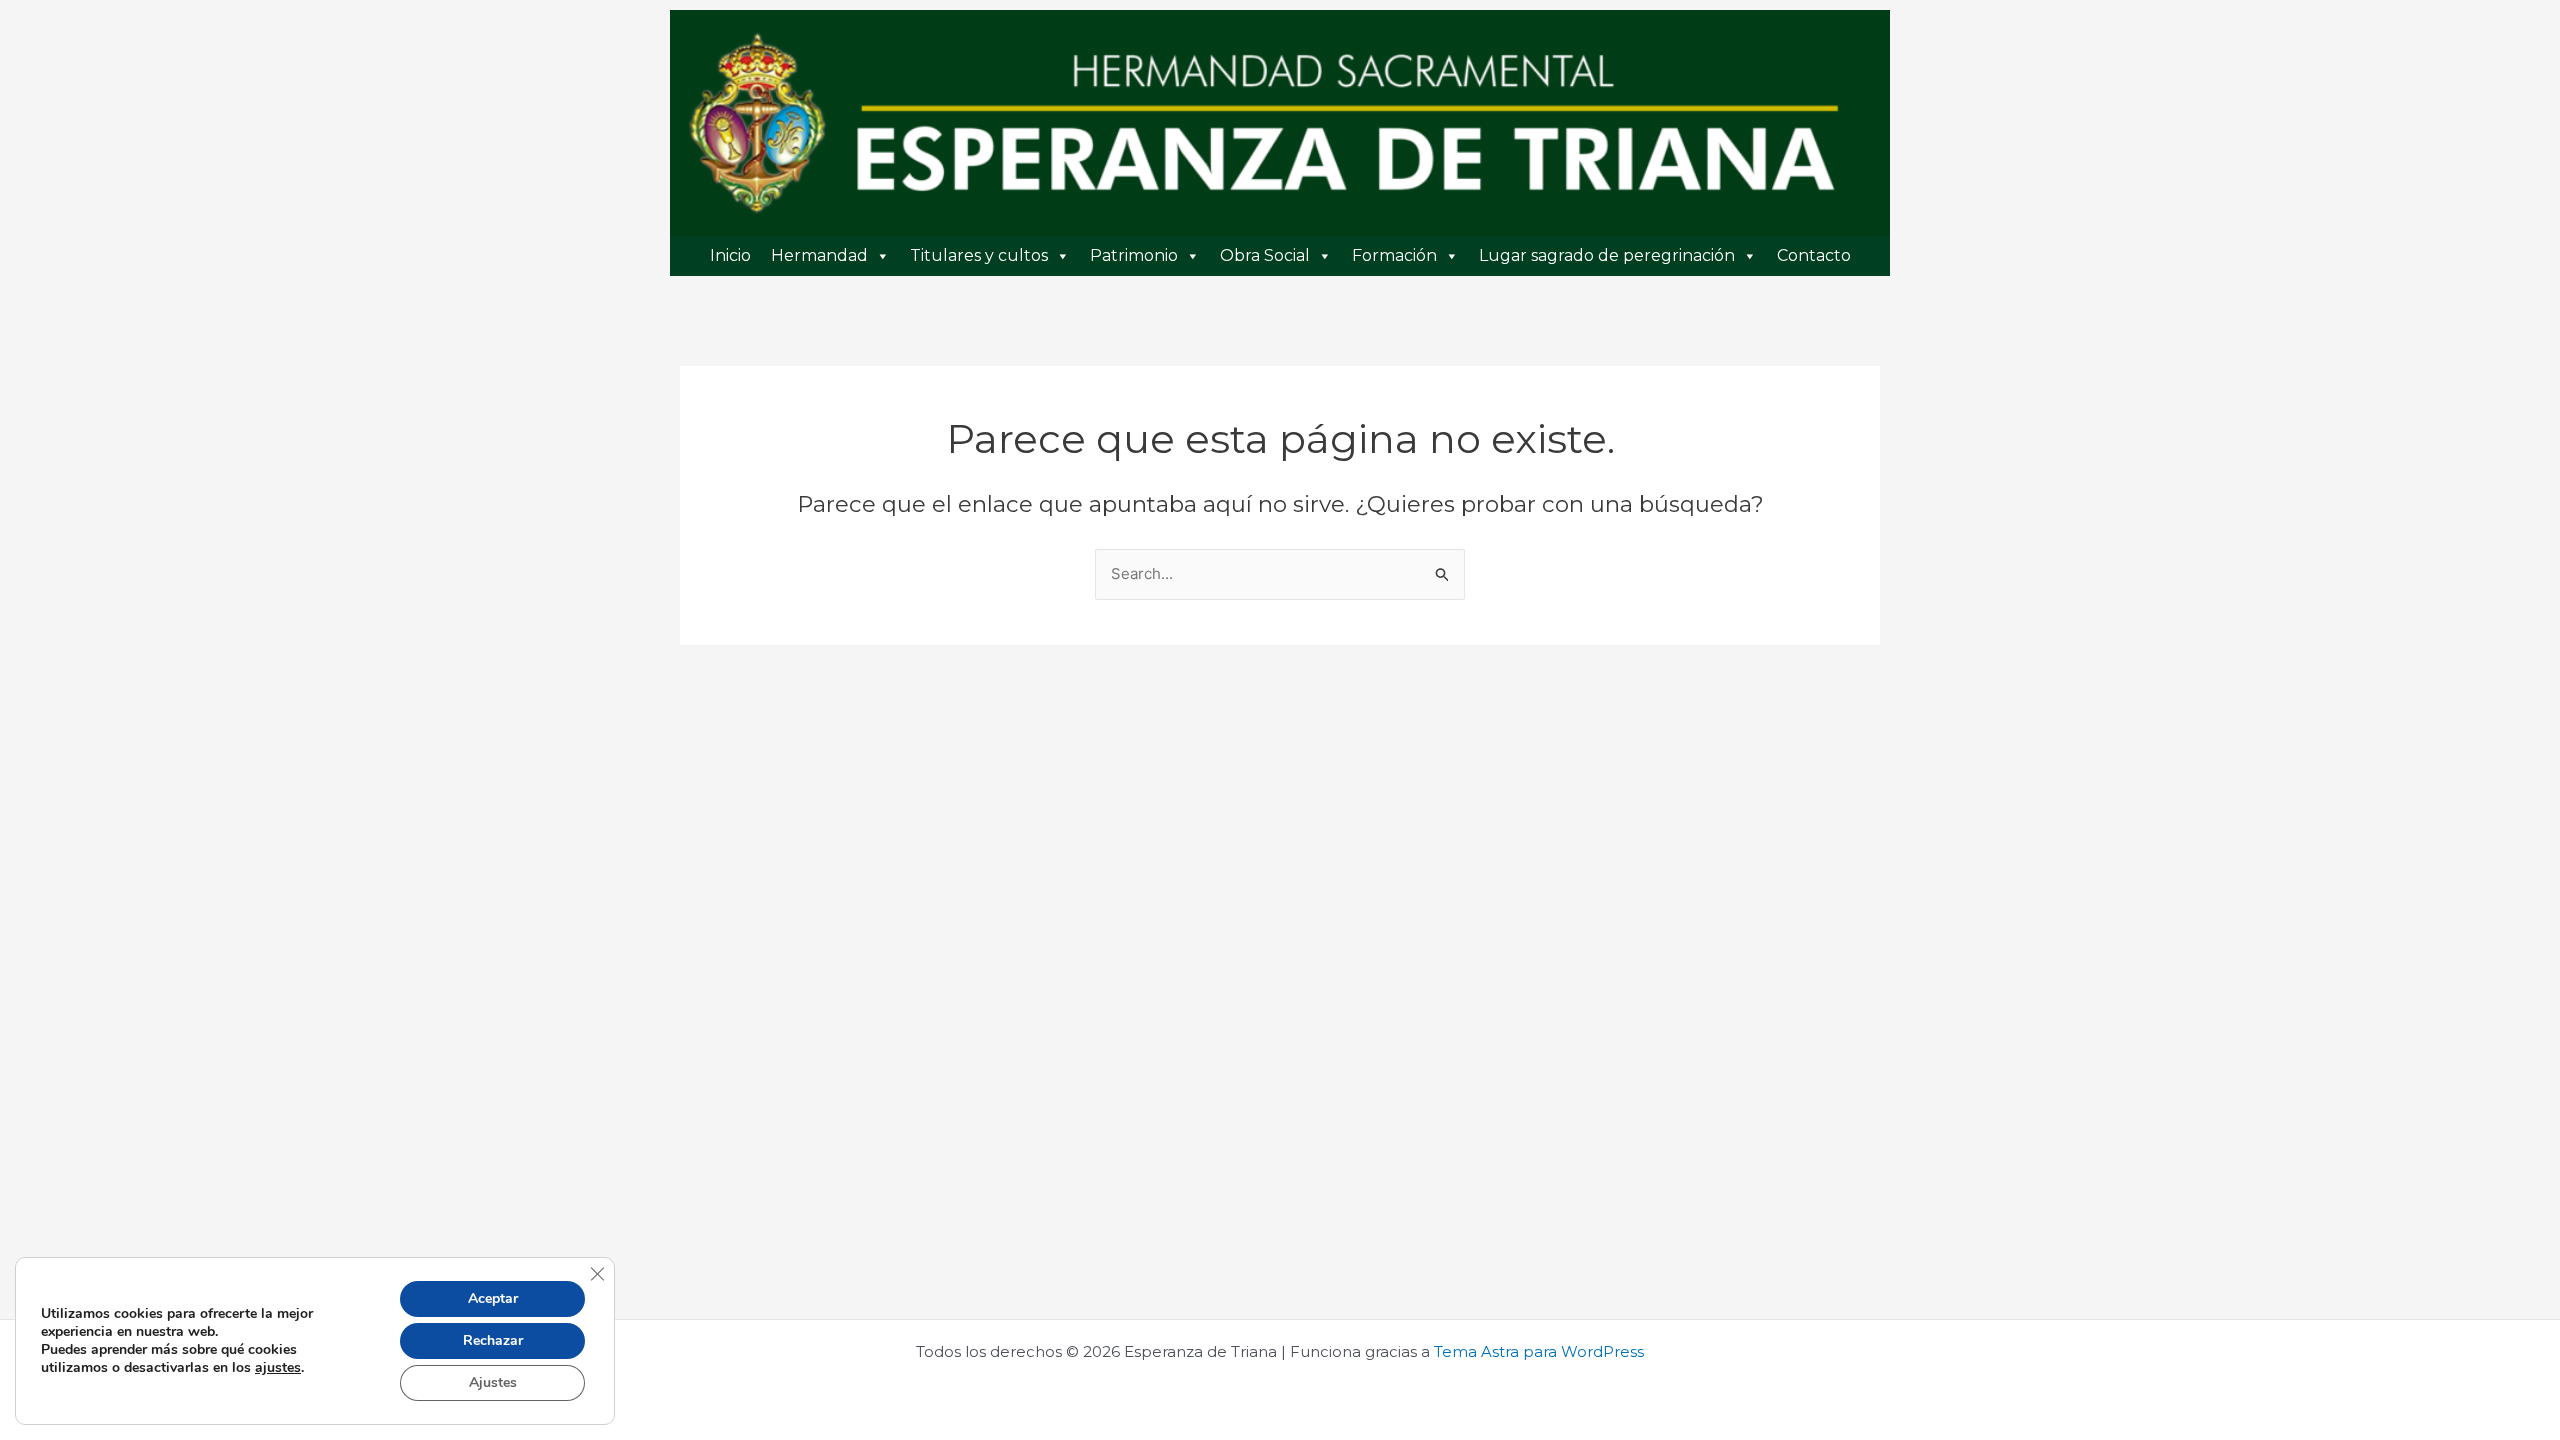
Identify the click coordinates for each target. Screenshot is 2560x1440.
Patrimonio (1134, 255)
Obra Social (1265, 255)
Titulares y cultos (979, 255)
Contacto (1814, 255)
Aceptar (493, 1298)
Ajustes (493, 1382)
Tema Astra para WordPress (1539, 1351)
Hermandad (819, 255)
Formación (1394, 255)
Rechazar (493, 1340)
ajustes (278, 1368)
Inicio (730, 255)
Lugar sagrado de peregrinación (1607, 255)
